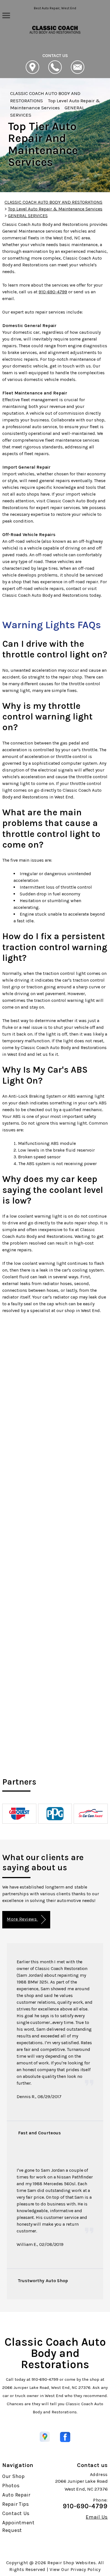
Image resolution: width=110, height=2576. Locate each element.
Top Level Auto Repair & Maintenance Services (55, 209)
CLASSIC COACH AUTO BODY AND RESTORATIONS (53, 202)
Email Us (97, 2517)
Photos (11, 2486)
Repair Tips (16, 2504)
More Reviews (22, 1919)
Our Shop (14, 2476)
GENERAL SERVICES (28, 216)
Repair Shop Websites (71, 2563)
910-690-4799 (53, 292)
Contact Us (16, 2513)
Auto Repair (16, 2495)
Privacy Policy (86, 2569)
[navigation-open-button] (6, 15)
